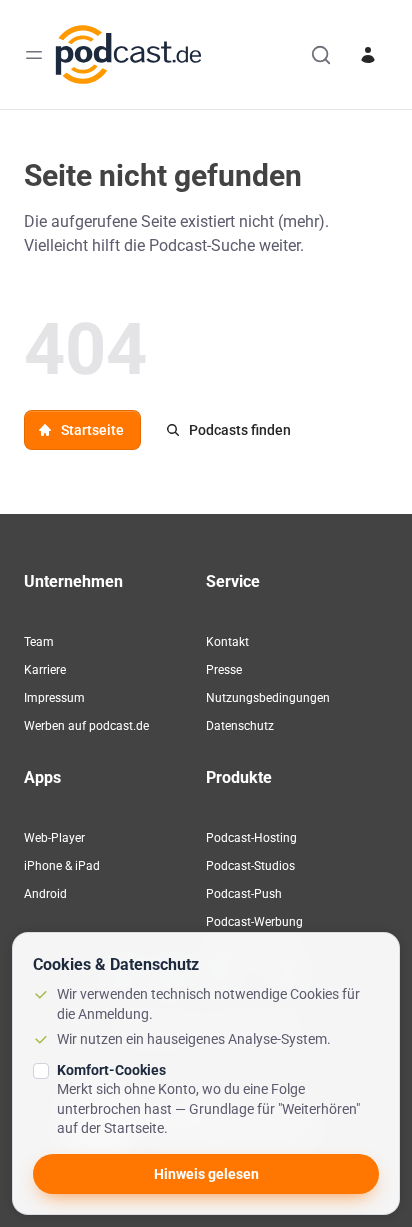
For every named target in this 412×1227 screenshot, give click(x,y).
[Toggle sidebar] (34, 55)
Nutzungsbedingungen (268, 698)
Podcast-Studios (250, 866)
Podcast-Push (244, 894)
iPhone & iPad (62, 866)
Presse (224, 670)
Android (45, 894)
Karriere (45, 670)
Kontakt (227, 642)
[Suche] (321, 55)
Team (39, 642)
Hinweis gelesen (206, 1174)
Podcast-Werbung (254, 922)
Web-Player (54, 838)
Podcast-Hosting (251, 838)
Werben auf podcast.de (86, 726)
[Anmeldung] (368, 55)
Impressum (54, 698)
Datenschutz (240, 726)
